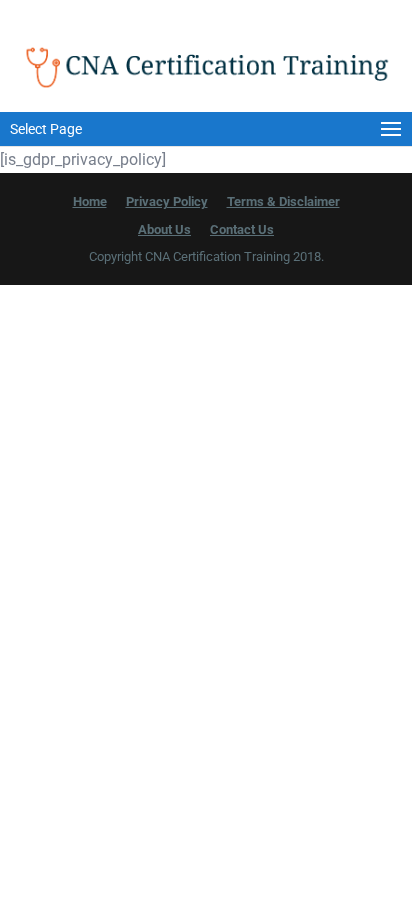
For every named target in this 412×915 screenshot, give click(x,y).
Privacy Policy (167, 201)
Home (90, 201)
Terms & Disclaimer (283, 201)
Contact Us (242, 229)
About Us (164, 229)
